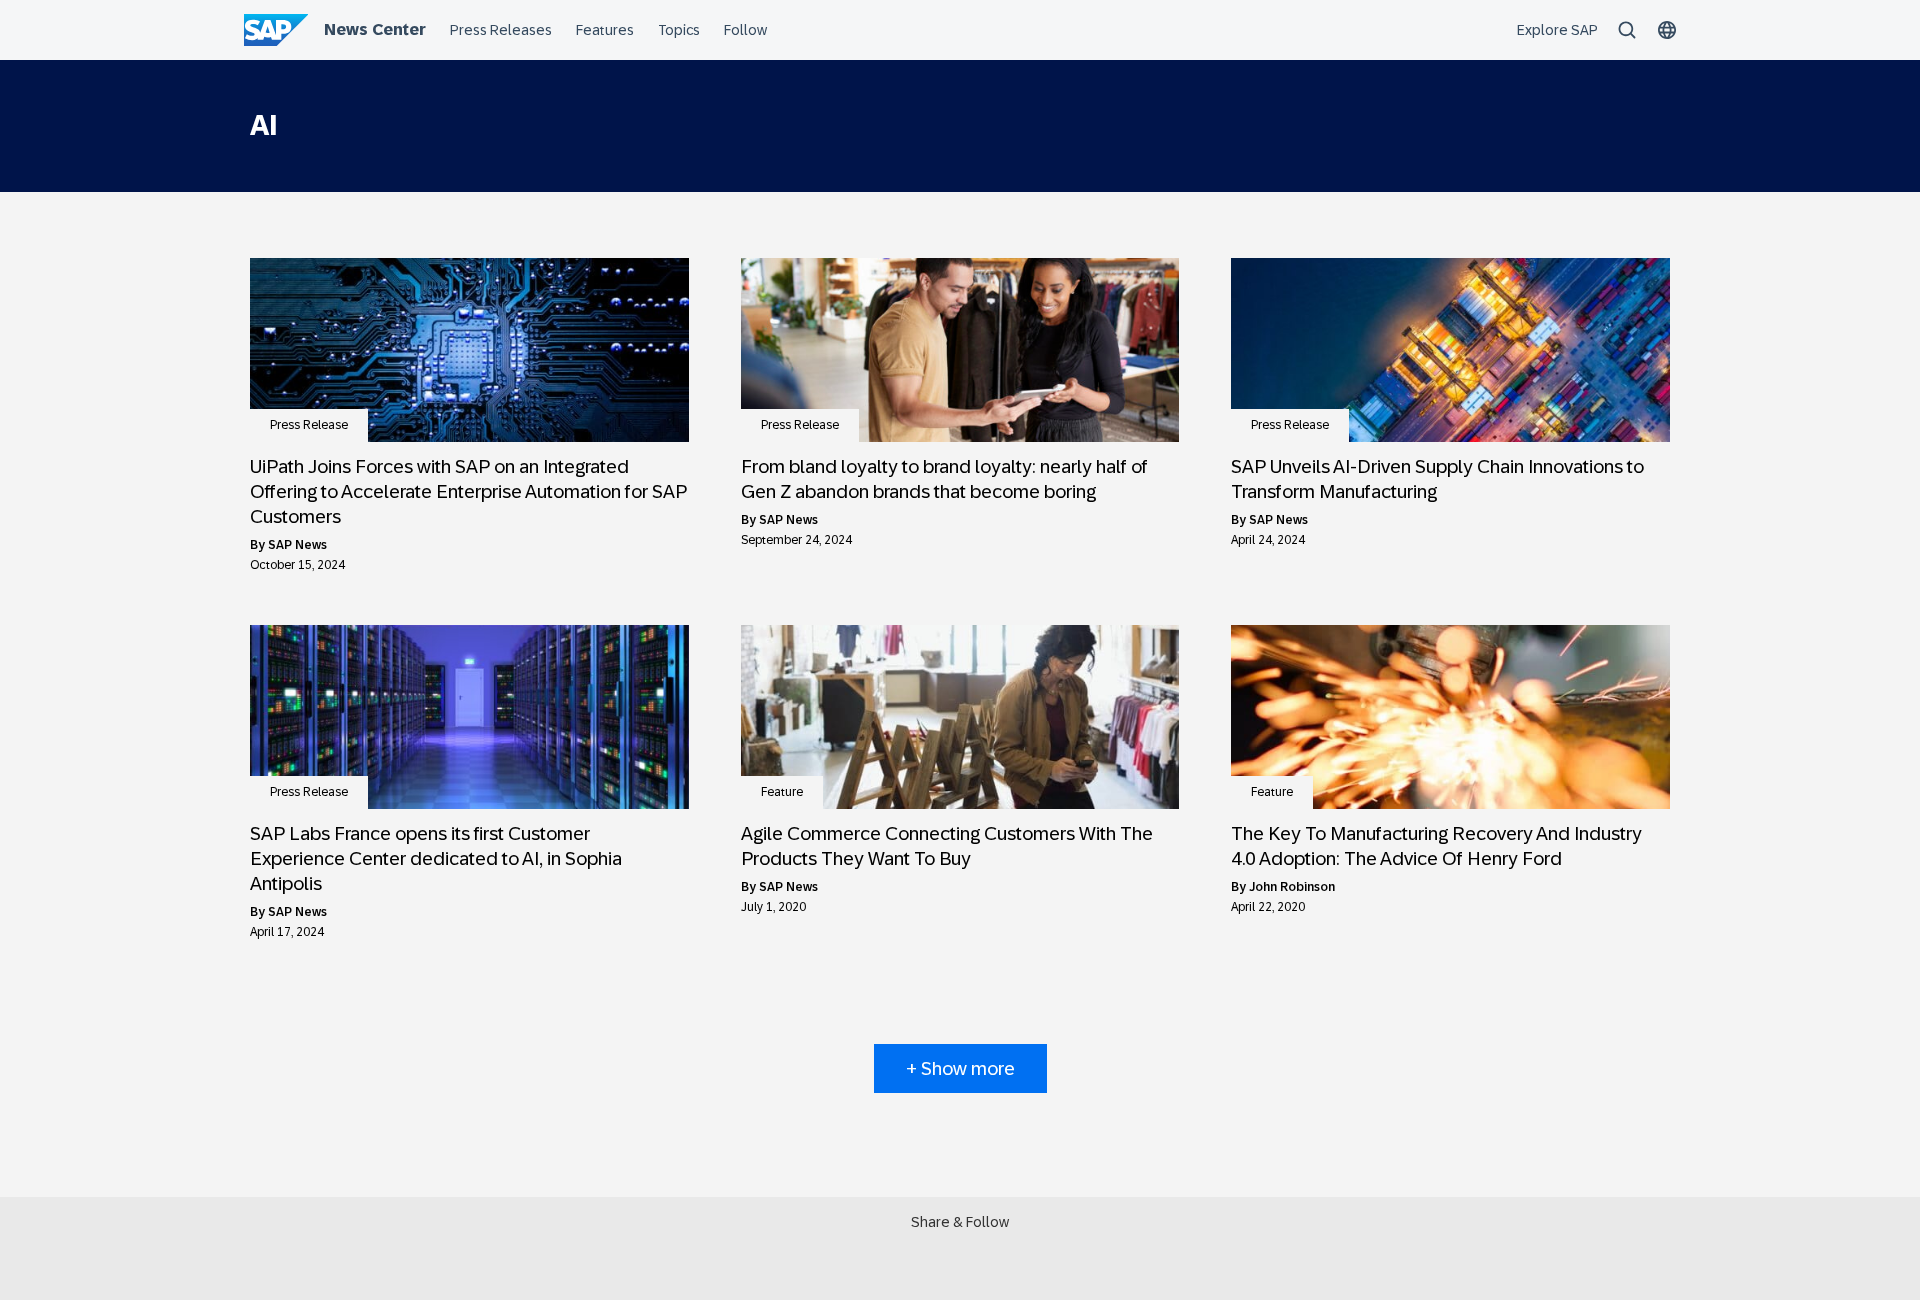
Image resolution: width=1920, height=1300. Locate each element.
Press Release (309, 425)
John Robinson (1292, 887)
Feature (782, 792)
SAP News (297, 545)
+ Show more (960, 1068)
